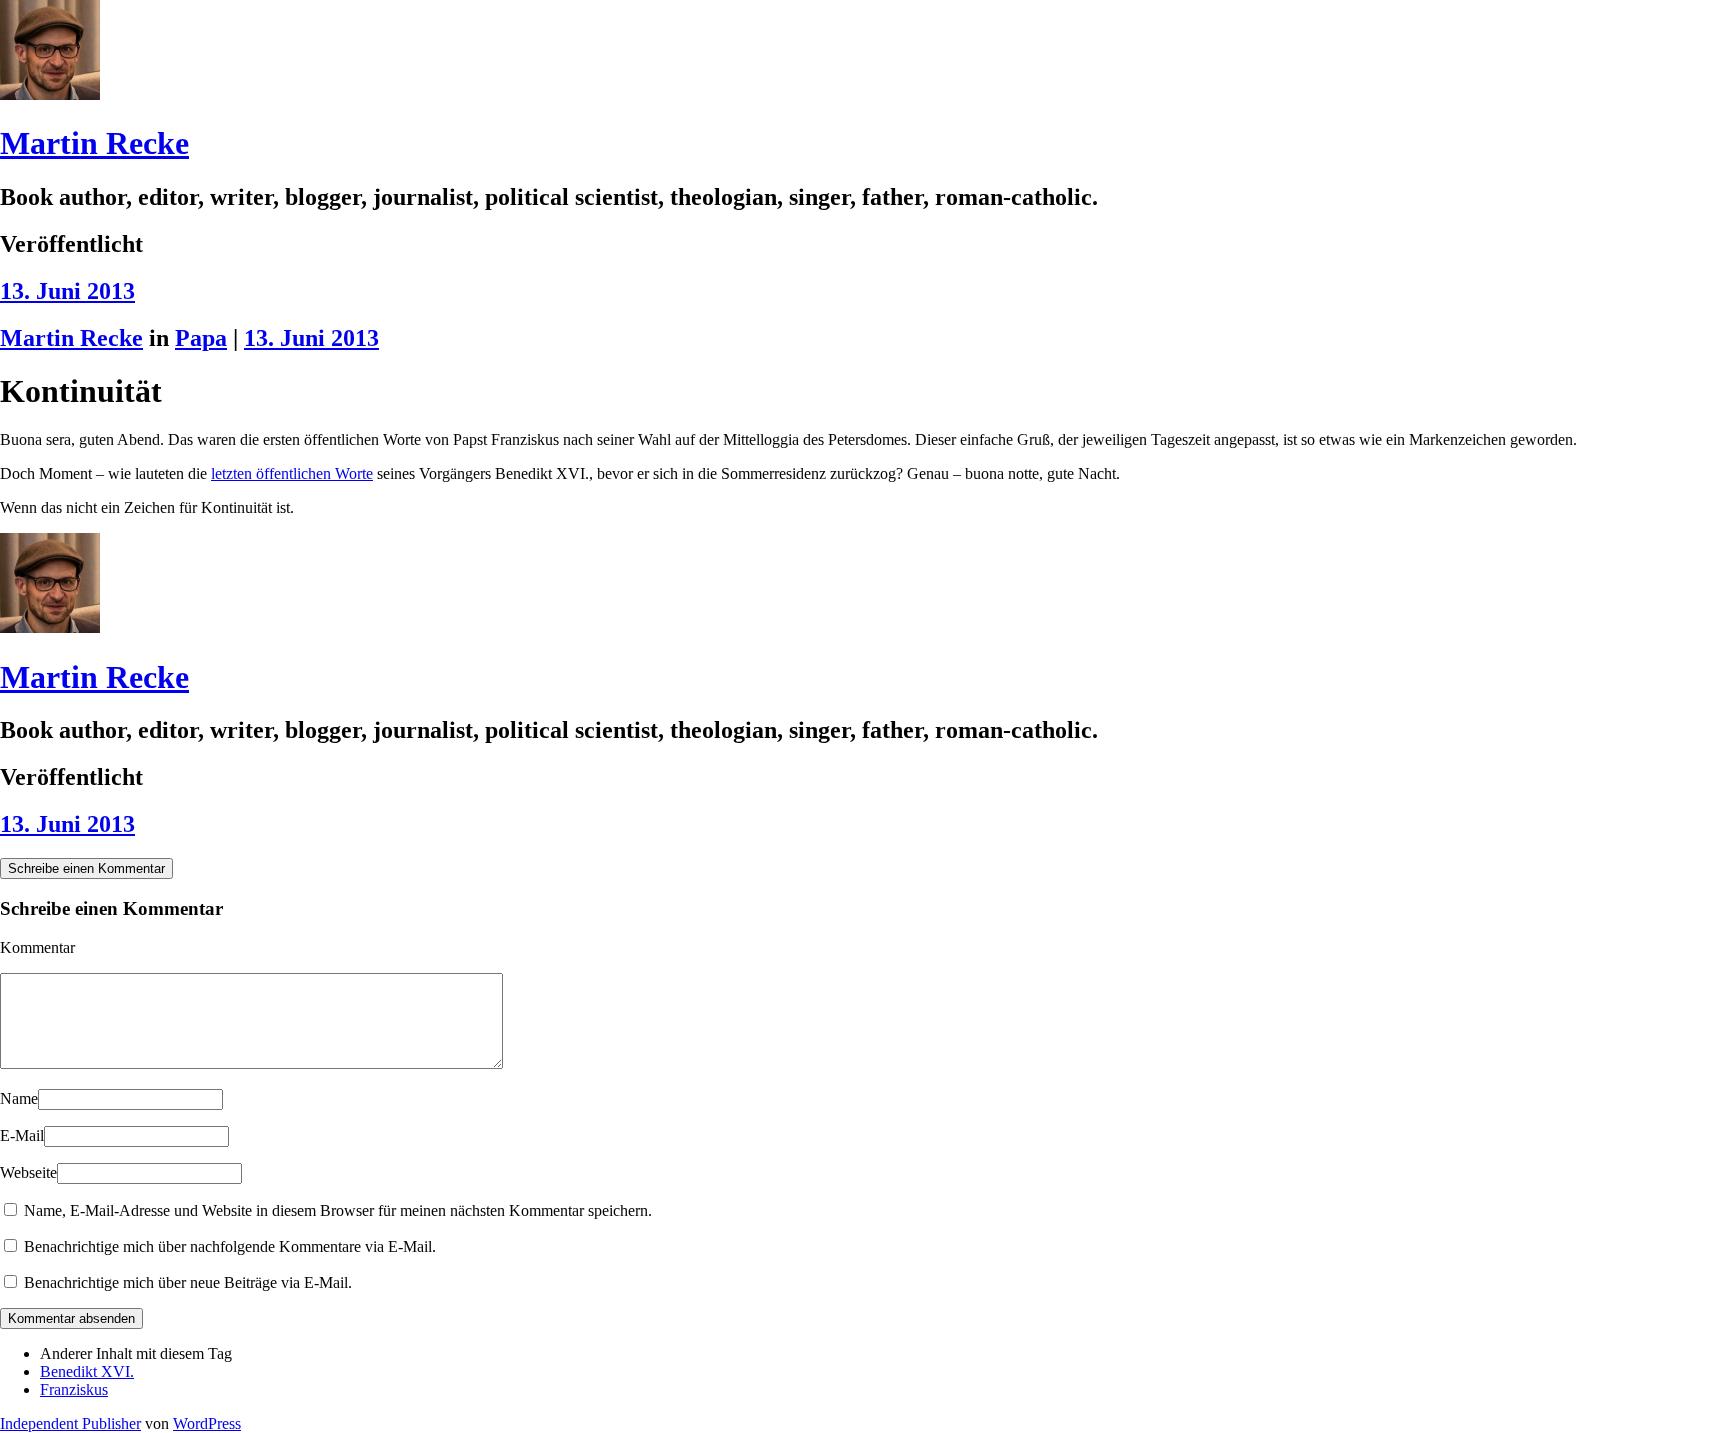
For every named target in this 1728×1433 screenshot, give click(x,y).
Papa (201, 338)
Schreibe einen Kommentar (86, 868)
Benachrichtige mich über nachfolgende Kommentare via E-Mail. (230, 1246)
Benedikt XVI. (87, 1371)
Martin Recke (94, 143)
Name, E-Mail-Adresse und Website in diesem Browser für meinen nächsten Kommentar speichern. (338, 1210)
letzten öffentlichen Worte (292, 473)
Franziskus (74, 1389)
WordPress (207, 1423)
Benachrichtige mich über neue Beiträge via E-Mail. (188, 1282)
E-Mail (22, 1135)
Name (19, 1098)
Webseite (28, 1172)
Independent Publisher (70, 1423)
